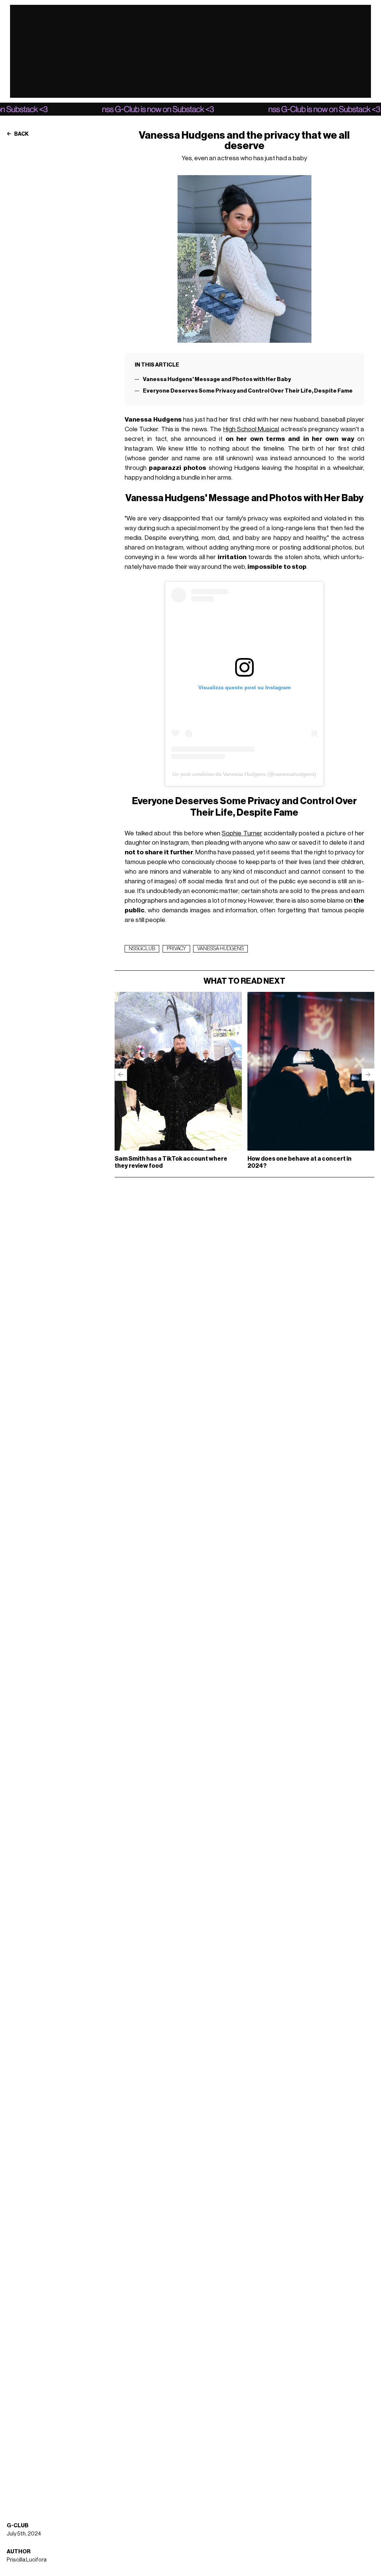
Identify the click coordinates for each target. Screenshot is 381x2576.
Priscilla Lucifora (27, 2560)
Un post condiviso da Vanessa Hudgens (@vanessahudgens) (244, 774)
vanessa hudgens (220, 949)
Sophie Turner (242, 833)
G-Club (18, 2526)
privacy (176, 949)
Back (21, 134)
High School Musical (251, 429)
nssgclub (142, 949)
